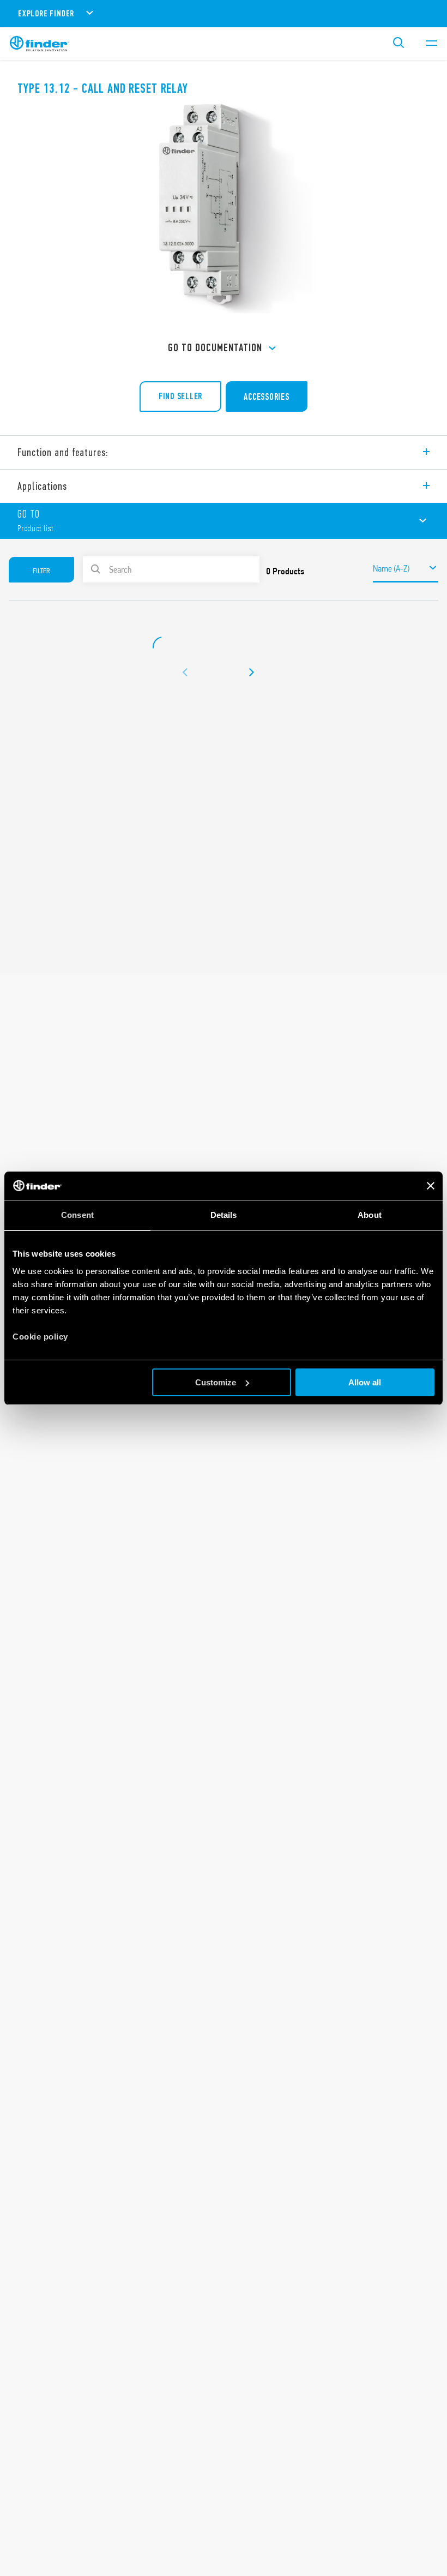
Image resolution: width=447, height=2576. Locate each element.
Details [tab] (224, 1215)
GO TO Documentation (215, 348)
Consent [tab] (77, 1215)
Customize (216, 1382)
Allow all (365, 1382)
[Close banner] (431, 1186)
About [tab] (370, 1215)
